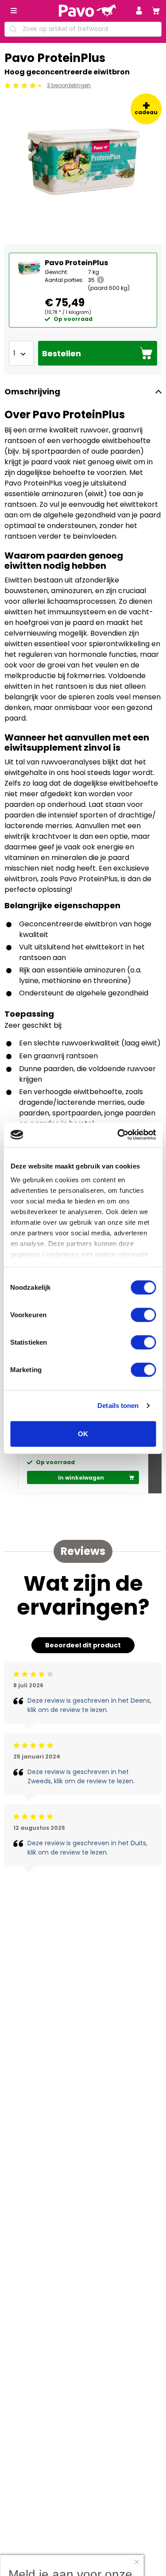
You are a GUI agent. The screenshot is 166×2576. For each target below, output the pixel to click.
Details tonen (118, 1406)
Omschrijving (32, 391)
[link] (156, 11)
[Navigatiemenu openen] (14, 11)
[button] (139, 11)
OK (83, 1433)
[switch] (143, 1315)
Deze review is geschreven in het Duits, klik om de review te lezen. (87, 1848)
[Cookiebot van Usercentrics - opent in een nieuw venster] (118, 1135)
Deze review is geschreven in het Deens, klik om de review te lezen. (89, 1705)
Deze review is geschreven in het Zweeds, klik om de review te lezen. (81, 1776)
